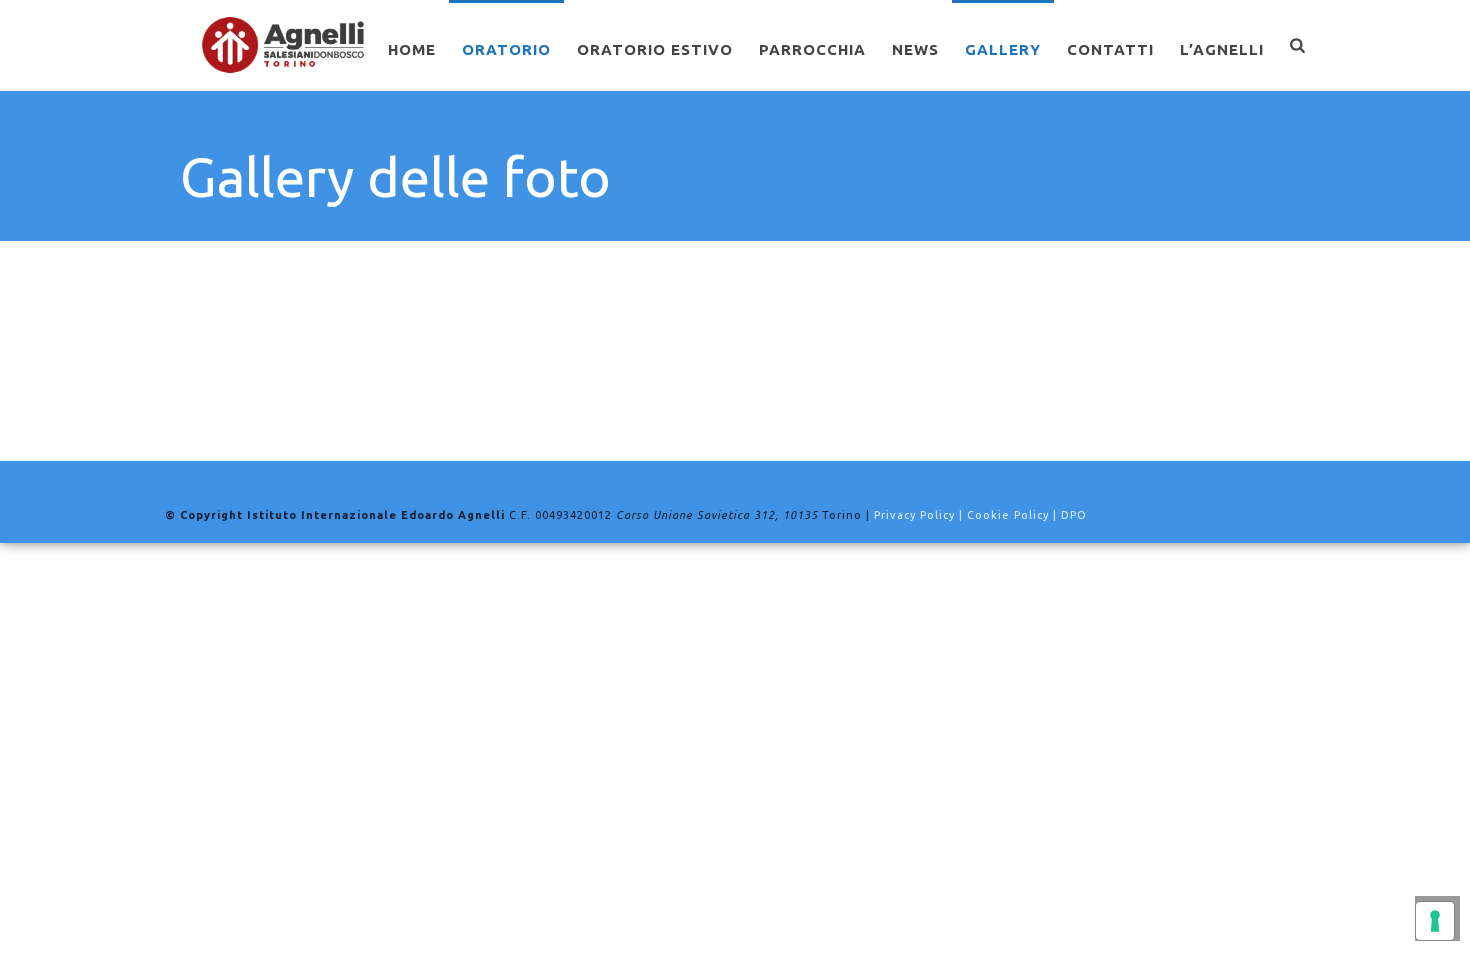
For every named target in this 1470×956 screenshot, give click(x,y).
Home (412, 49)
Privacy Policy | (920, 515)
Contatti (1110, 49)
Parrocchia (812, 49)
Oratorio (506, 49)
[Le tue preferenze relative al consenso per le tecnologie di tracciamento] (1435, 921)
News (915, 49)
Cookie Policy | (1014, 515)
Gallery (1003, 49)
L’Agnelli (1222, 49)
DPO (1074, 515)
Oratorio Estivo (655, 49)
